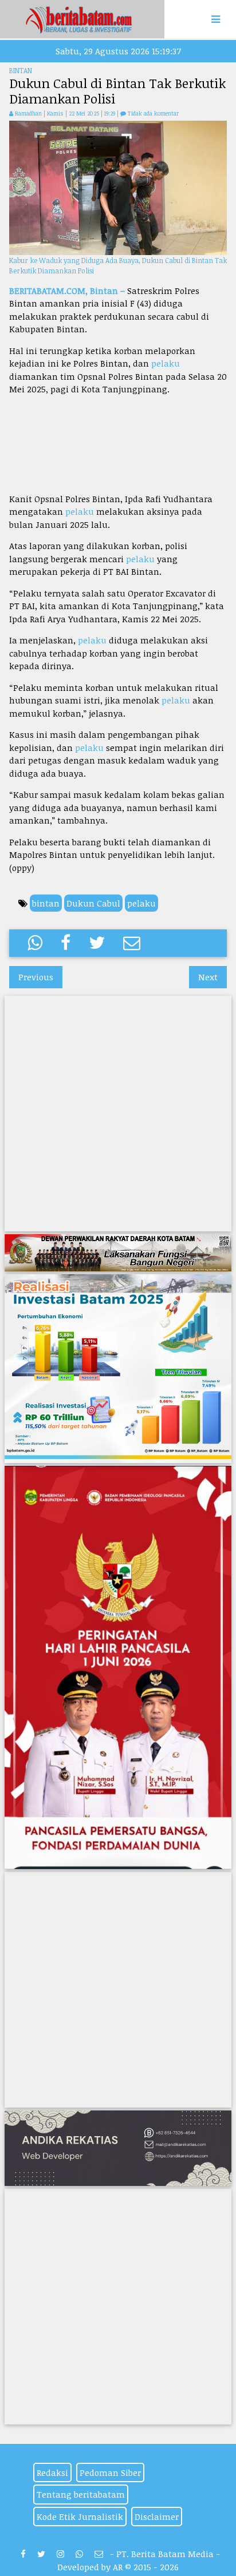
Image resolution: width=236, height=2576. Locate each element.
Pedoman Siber (110, 2472)
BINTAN (21, 70)
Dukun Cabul (93, 903)
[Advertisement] (118, 444)
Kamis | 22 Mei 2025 (74, 113)
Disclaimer (157, 2517)
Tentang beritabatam (81, 2494)
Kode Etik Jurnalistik (80, 2517)
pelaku (166, 363)
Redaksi (52, 2472)
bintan (46, 903)
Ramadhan (28, 113)
